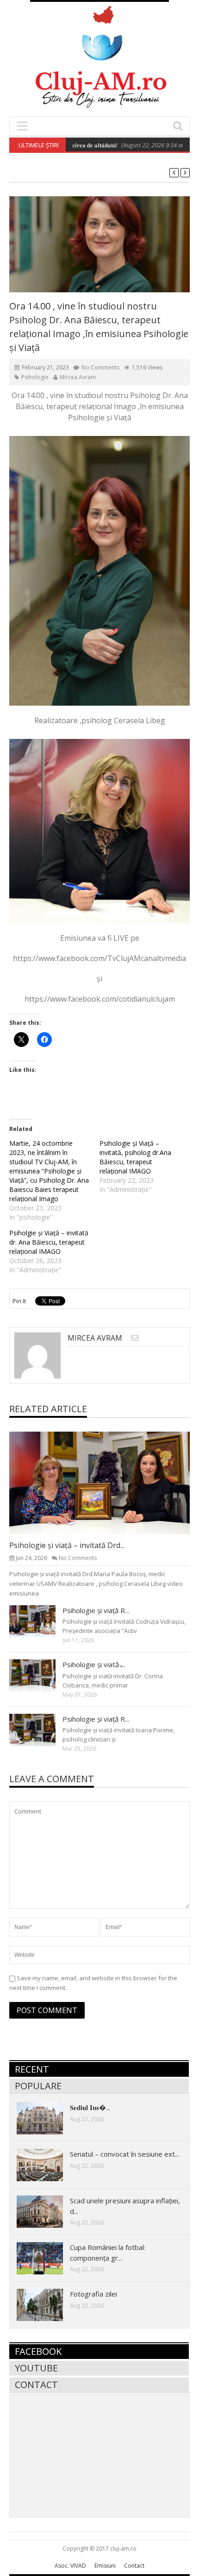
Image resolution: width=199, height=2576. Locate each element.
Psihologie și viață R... (96, 1610)
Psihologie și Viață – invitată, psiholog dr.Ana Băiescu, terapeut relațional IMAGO (135, 1157)
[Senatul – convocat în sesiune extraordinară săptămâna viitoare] (47, 2165)
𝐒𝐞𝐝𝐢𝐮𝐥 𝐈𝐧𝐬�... (90, 2107)
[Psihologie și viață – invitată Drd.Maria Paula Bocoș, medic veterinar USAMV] (107, 1482)
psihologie (35, 377)
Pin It (19, 1301)
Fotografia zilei (93, 2294)
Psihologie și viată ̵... (94, 1664)
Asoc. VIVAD (70, 2566)
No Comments (100, 367)
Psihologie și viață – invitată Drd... (67, 1545)
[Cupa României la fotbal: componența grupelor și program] (47, 2258)
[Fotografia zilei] (47, 2304)
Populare (38, 2086)
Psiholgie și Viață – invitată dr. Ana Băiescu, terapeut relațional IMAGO (49, 1242)
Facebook (38, 2351)
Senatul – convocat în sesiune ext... (124, 2154)
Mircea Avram (78, 377)
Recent (32, 2069)
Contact (36, 2385)
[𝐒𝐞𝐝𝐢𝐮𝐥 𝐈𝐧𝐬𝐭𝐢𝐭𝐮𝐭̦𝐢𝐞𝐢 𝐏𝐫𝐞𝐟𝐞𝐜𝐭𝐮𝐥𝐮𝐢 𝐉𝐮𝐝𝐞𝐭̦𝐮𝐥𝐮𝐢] (47, 2118)
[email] (135, 1338)
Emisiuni (105, 2566)
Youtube (36, 2368)
